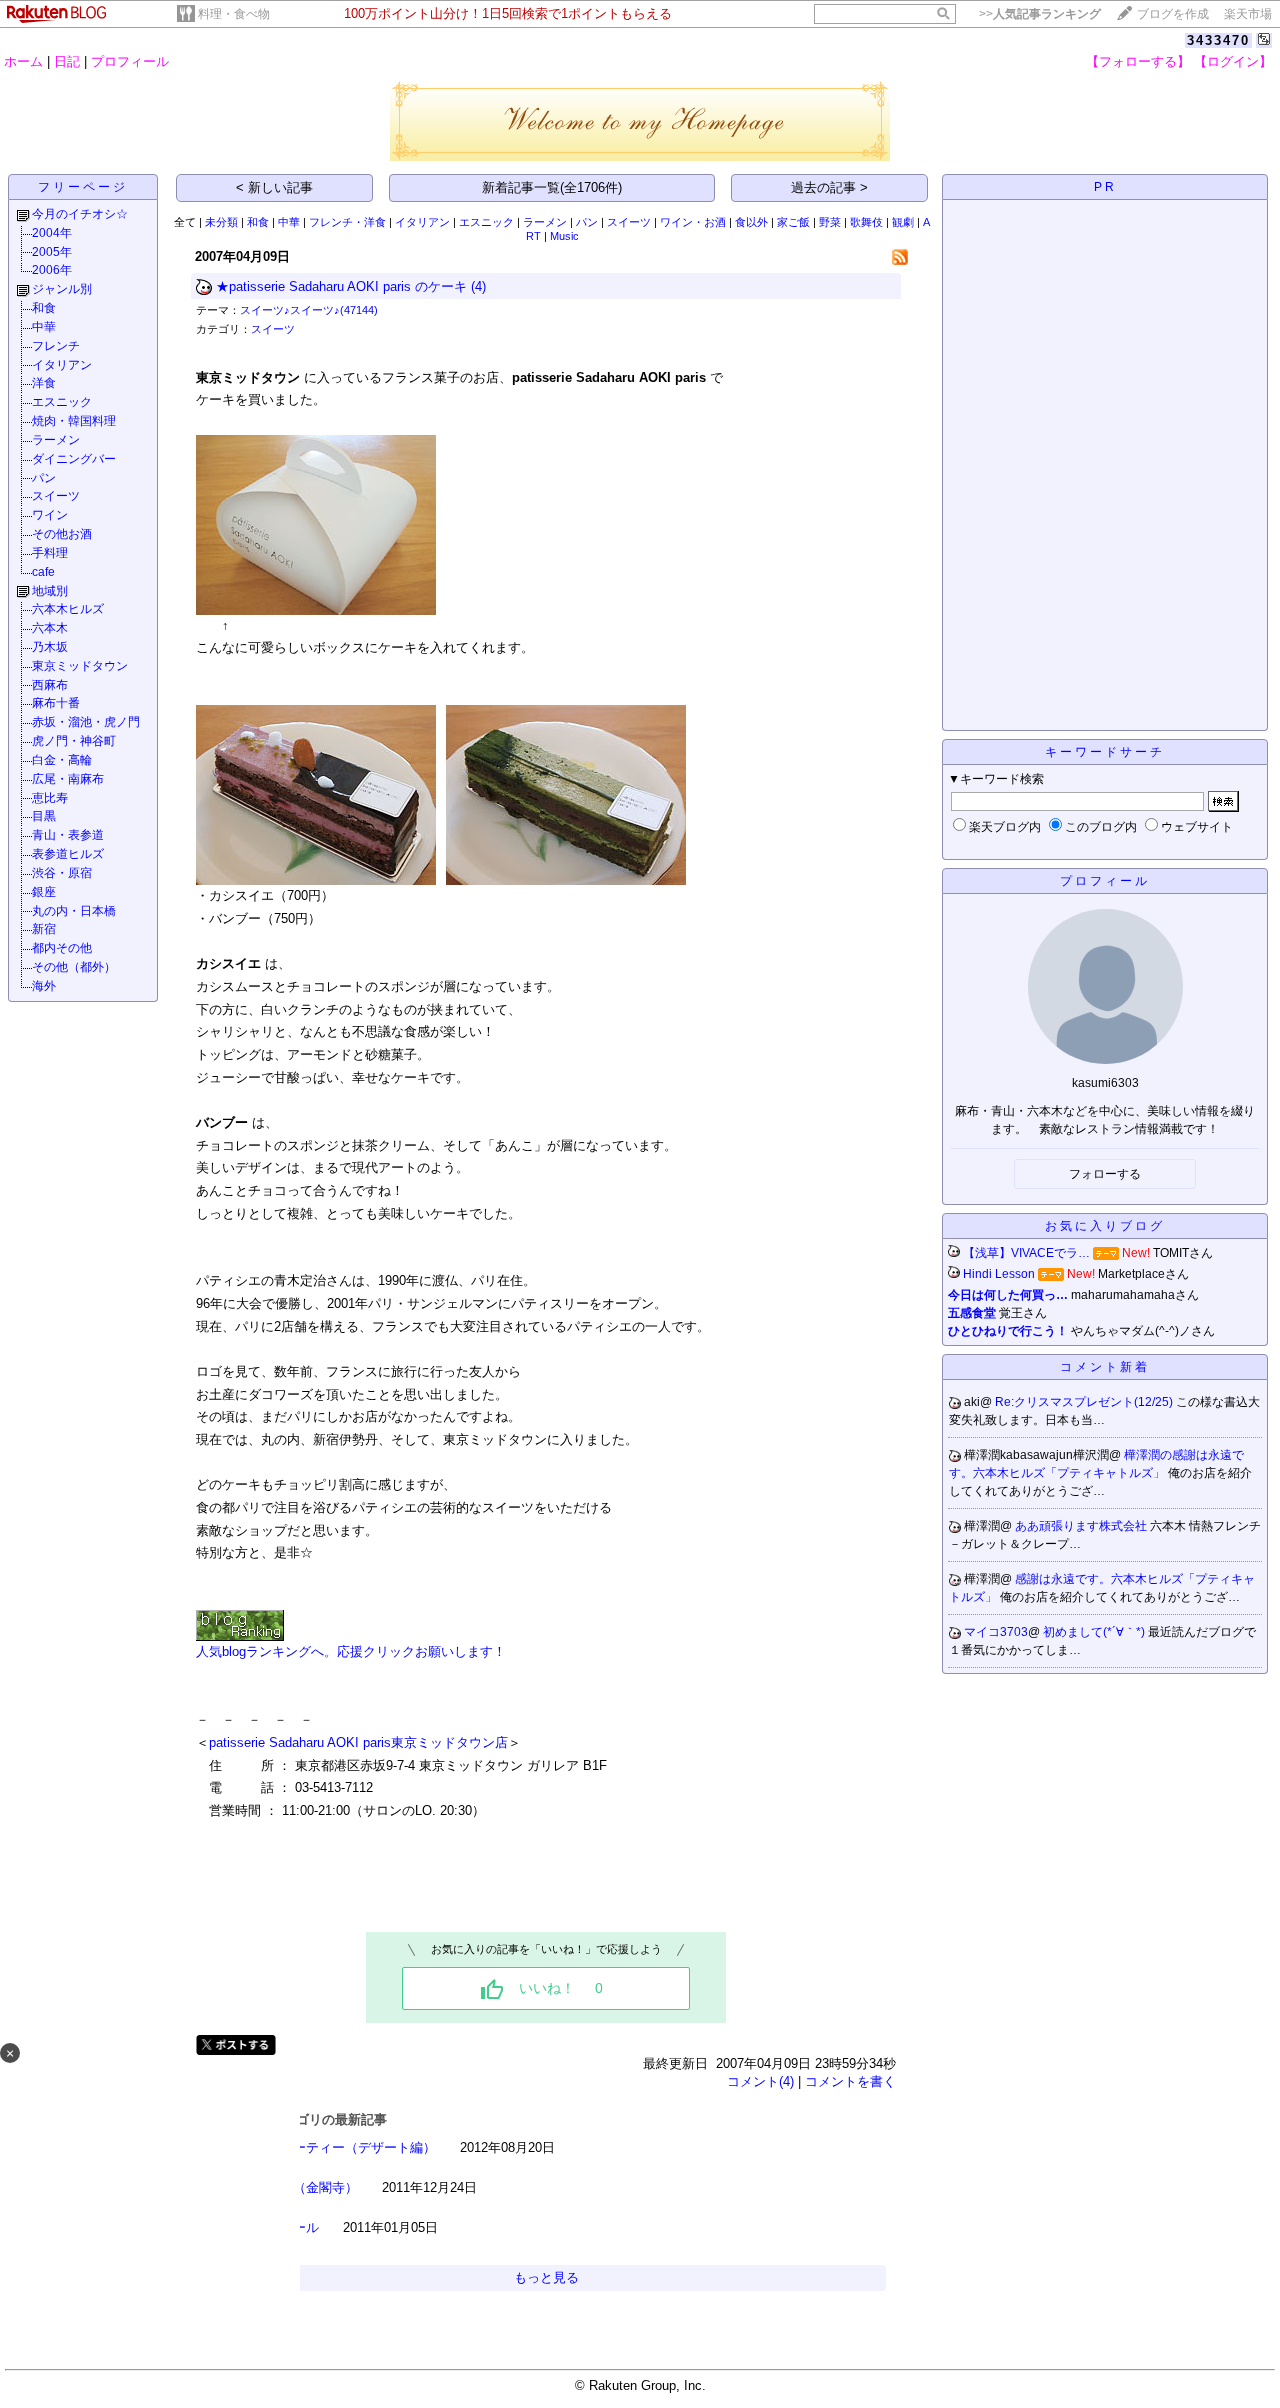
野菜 (830, 222)
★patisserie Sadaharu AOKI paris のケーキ (341, 286)
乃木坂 (50, 647)
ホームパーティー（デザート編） (338, 2147)
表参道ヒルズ (68, 854)
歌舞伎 (866, 222)
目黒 (44, 816)
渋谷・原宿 (62, 873)
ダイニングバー (74, 459)
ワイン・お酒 (693, 222)
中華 (44, 327)
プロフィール (130, 61)
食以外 (751, 222)
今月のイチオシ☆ (80, 214)
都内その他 (62, 948)
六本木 (50, 628)
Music (564, 236)
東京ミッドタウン (80, 666)
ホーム (23, 61)
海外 (44, 986)
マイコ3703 (996, 1632)
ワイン (50, 515)
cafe (43, 572)
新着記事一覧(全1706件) (552, 187)
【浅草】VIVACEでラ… (1026, 1253)
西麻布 (50, 685)
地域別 (50, 591)
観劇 (903, 222)
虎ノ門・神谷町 (74, 741)
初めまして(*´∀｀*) (1095, 1632)
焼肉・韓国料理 (74, 421)
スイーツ (56, 496)
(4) (478, 286)
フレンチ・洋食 (347, 222)
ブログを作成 (1173, 14)
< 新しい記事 (274, 187)
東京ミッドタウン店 (449, 1742)
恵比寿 (50, 798)
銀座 (44, 892)
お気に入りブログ (1105, 1226)
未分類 (221, 222)
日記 (67, 61)
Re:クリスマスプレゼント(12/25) (1085, 1402)
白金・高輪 (62, 760)
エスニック (62, 402)
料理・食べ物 (234, 14)
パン (44, 478)
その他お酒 (62, 534)
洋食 (44, 383)
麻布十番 (56, 703)
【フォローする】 (1138, 61)
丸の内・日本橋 (74, 911)
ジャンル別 (62, 289)
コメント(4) (760, 2081)
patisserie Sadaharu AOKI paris (300, 1742)
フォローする (1105, 1174)
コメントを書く (850, 2081)
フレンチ (56, 346)
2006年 (52, 270)
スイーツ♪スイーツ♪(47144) (309, 310)
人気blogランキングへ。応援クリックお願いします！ (351, 1651)
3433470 (1218, 40)
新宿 (44, 929)
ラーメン (56, 440)
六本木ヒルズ (68, 609)
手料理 (50, 553)
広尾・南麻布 (68, 779)
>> (1040, 14)
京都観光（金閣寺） (299, 2187)
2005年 (52, 252)
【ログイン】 (1233, 61)
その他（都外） (74, 967)
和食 (44, 308)
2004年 (52, 233)
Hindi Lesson (999, 1274)
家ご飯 (793, 222)
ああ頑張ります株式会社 (1082, 1526)
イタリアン (62, 365)
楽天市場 (1248, 14)
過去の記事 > (829, 187)
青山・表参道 (68, 835)
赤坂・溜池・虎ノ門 (86, 722)
